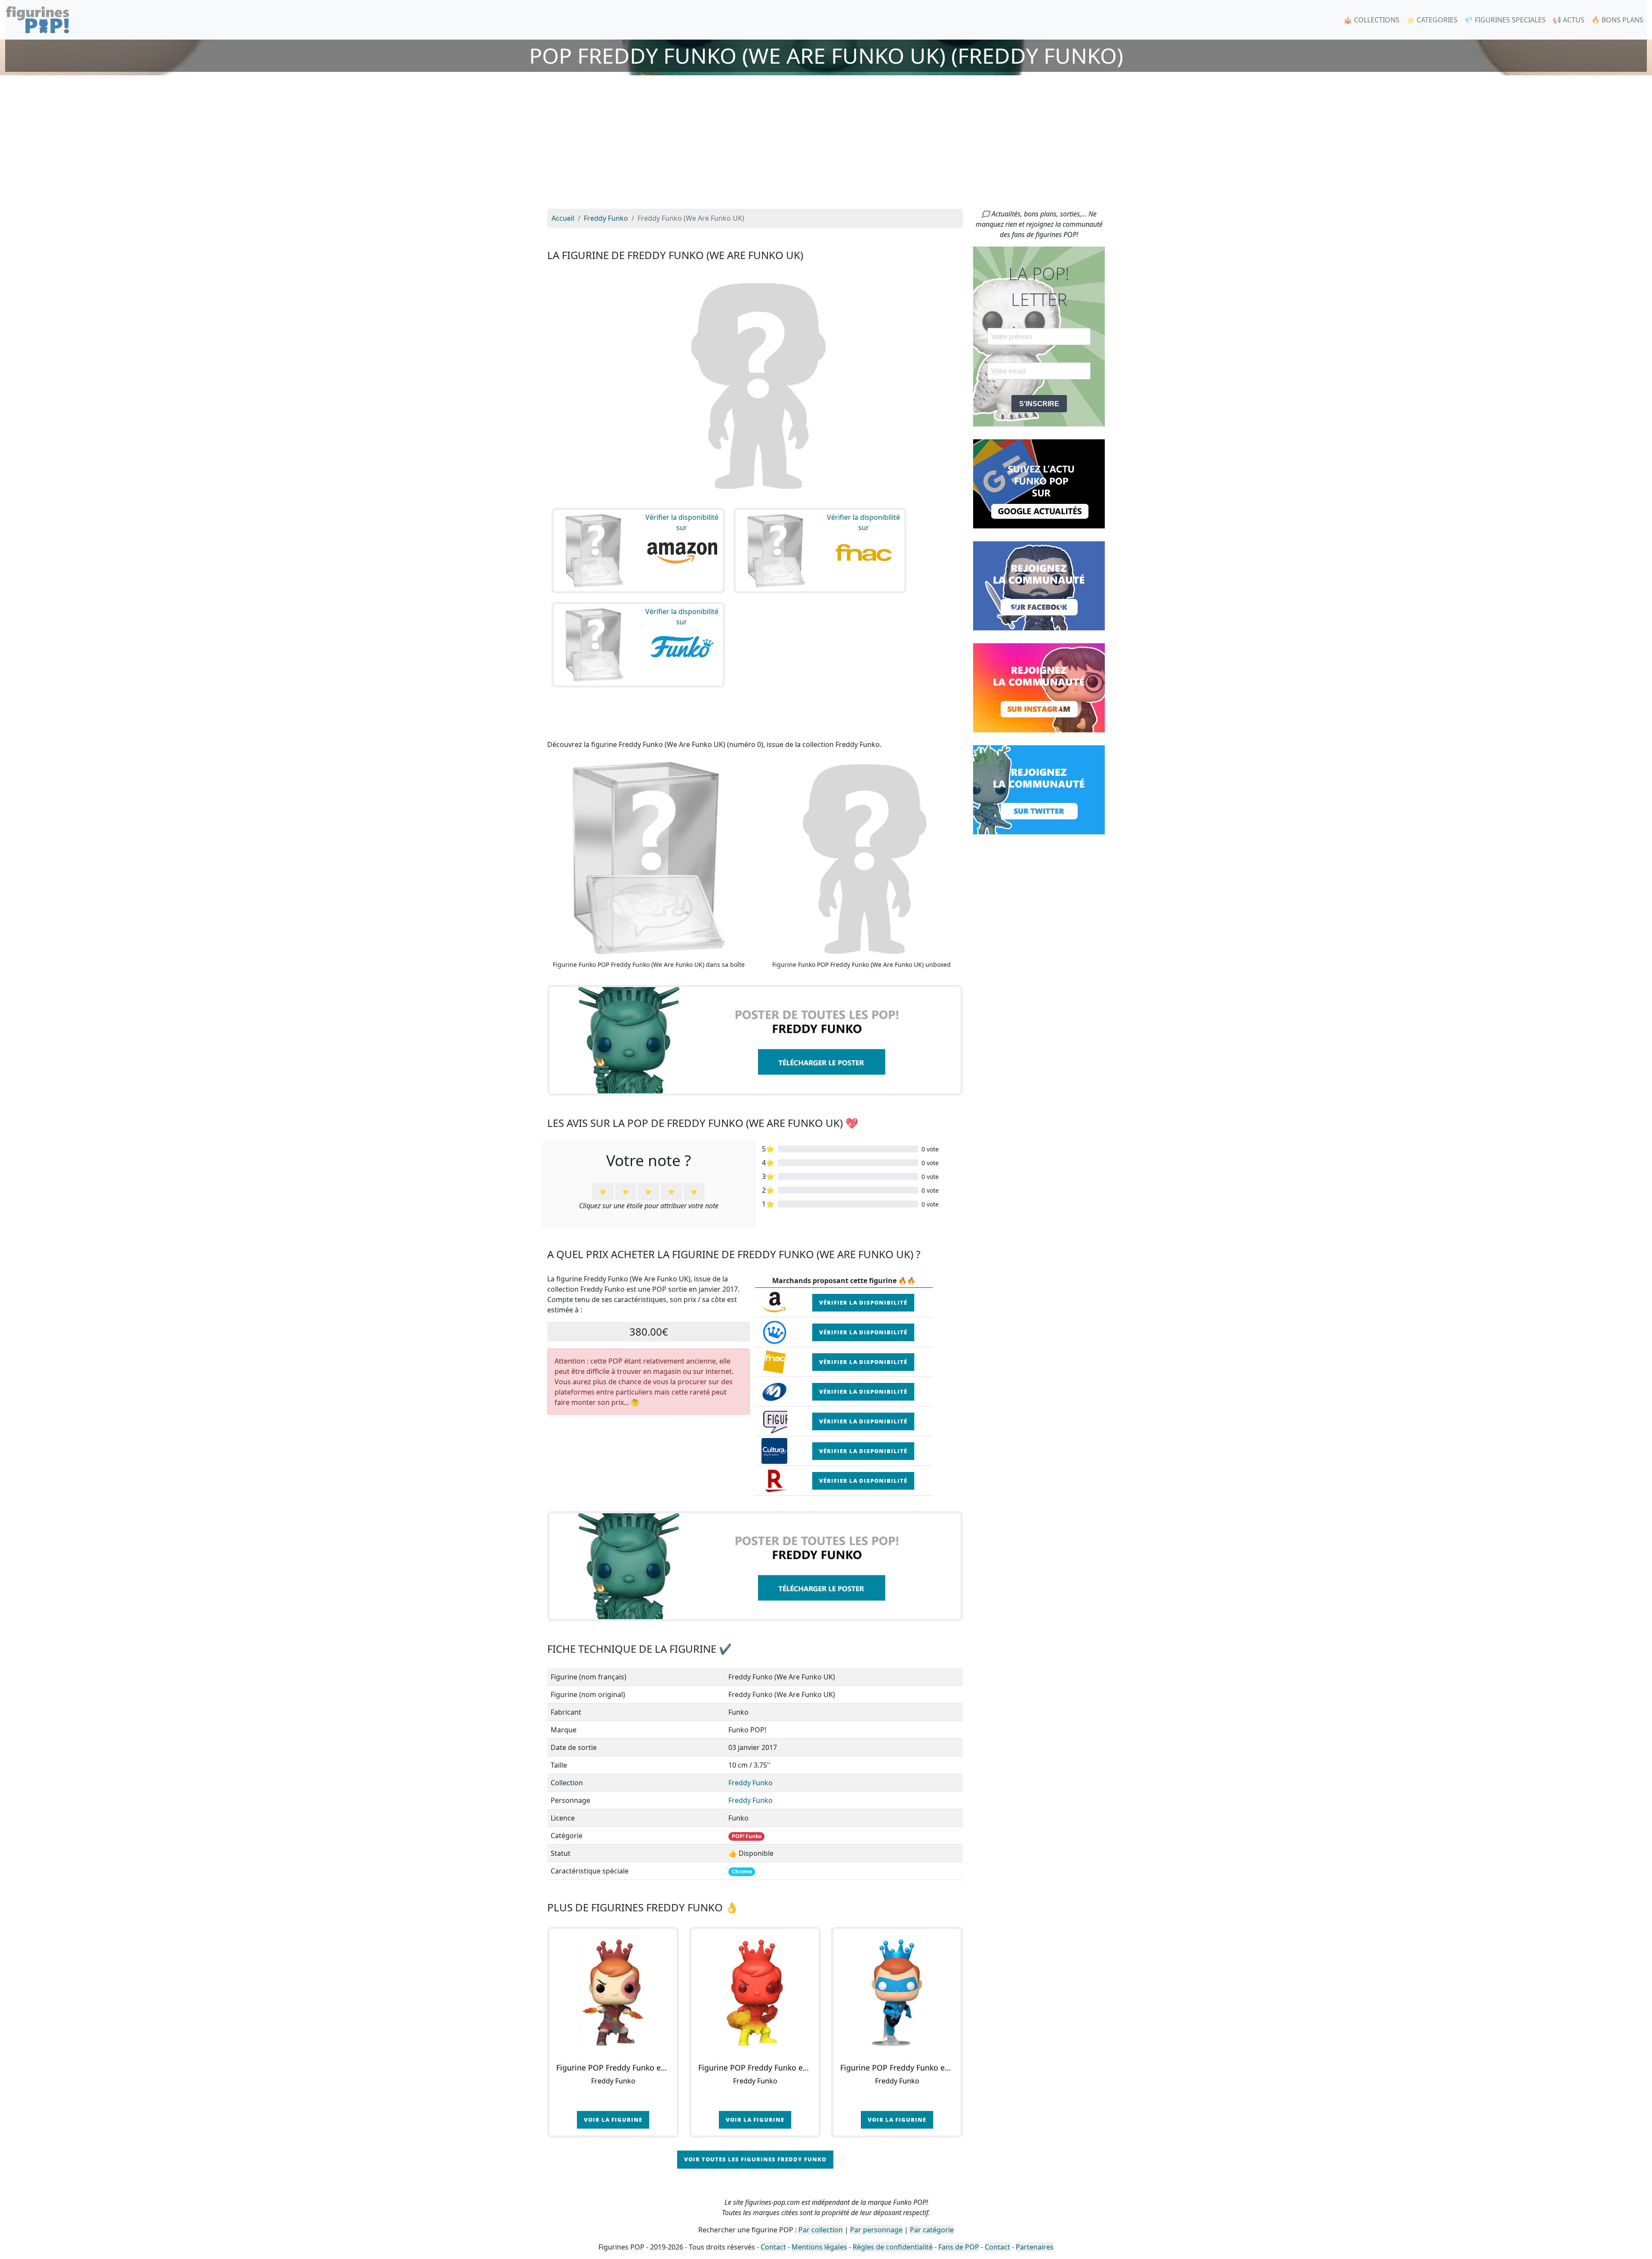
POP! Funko (747, 1836)
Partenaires (1035, 2247)
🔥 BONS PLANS (1617, 20)
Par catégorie (932, 2230)
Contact (773, 2247)
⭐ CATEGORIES (1432, 20)
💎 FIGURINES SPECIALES (1505, 20)
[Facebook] (1039, 585)
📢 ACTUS (1569, 20)
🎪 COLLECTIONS (1372, 20)
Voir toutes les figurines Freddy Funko (755, 2159)
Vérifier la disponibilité (863, 1302)
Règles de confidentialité (893, 2247)
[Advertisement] (826, 144)
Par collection (821, 2230)
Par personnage (876, 2230)
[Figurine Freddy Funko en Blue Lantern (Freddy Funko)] (897, 1993)
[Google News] (1039, 483)
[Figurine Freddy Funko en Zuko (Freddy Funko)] (613, 1993)
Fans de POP (959, 2247)
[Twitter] (1039, 789)
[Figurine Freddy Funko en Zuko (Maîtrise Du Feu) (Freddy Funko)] (755, 1993)
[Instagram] (1039, 687)
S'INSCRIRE (1039, 404)
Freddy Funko (750, 1783)
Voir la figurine (613, 2120)
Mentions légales (819, 2247)
